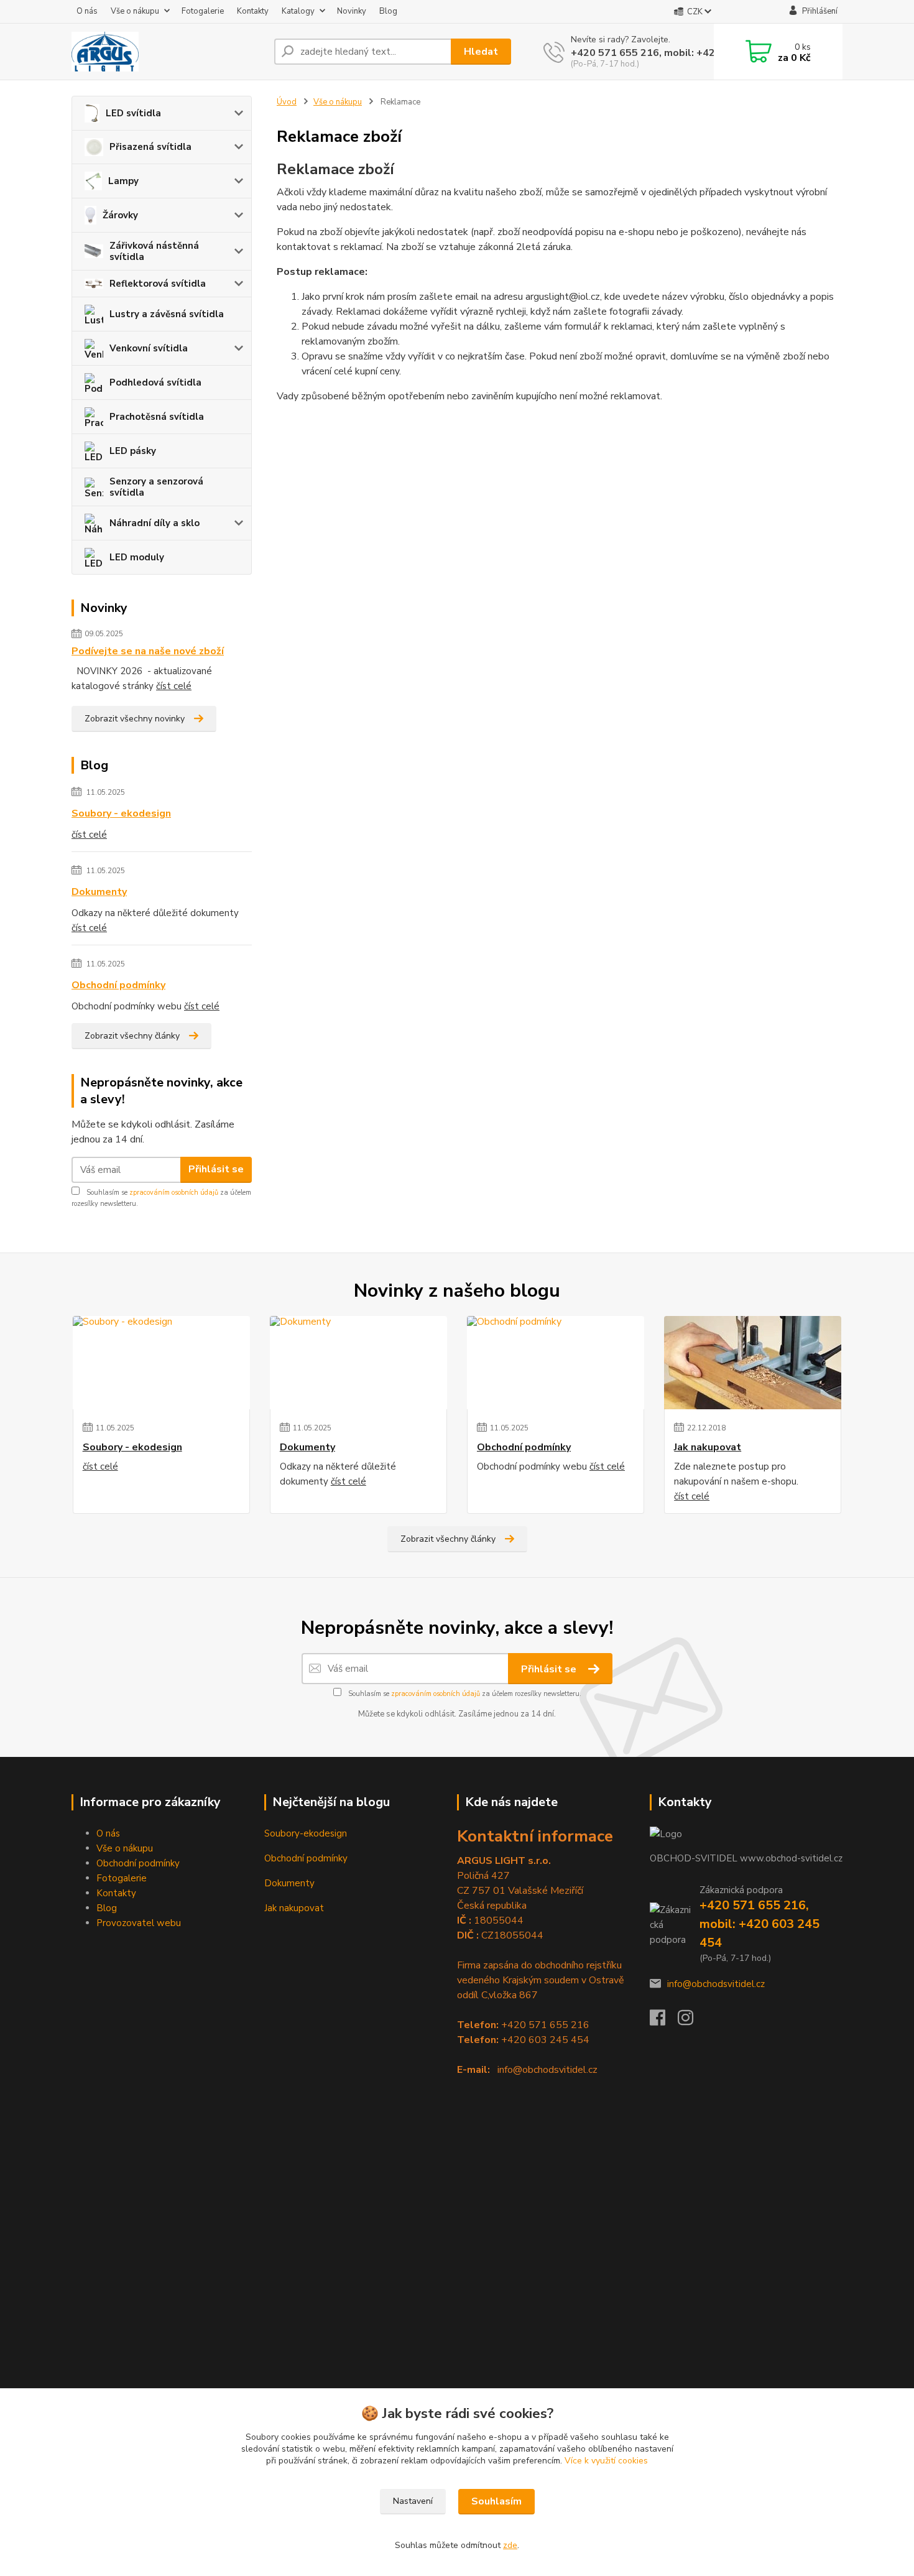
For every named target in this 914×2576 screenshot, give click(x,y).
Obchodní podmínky (118, 985)
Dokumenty (99, 892)
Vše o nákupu (135, 11)
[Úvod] (168, 52)
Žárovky (120, 215)
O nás (87, 11)
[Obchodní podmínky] (556, 1363)
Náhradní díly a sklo (155, 523)
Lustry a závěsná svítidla (167, 314)
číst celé (174, 686)
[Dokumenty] (358, 1363)
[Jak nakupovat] (753, 1363)
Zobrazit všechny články (132, 1036)
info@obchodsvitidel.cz (716, 1984)
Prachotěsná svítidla (157, 417)
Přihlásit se (216, 1169)
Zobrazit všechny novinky (135, 719)
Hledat (481, 52)
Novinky (352, 11)
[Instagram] (692, 2021)
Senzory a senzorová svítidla (156, 487)
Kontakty (253, 11)
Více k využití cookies (606, 2461)
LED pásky (133, 451)
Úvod (287, 102)
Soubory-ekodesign (306, 1833)
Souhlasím (496, 2501)
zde (510, 2545)
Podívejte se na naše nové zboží (148, 651)
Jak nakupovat (708, 1447)
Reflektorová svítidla (158, 284)
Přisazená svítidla (150, 147)
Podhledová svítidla (155, 382)
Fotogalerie (203, 11)
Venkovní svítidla (149, 348)
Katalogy (298, 11)
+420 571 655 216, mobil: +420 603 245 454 (678, 53)
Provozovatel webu (139, 1923)
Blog (388, 11)
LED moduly (137, 557)
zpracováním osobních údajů (174, 1193)
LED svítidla (133, 113)
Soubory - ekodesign (121, 813)
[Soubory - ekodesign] (161, 1363)
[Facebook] (664, 2021)
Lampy (123, 181)
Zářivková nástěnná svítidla (154, 251)
